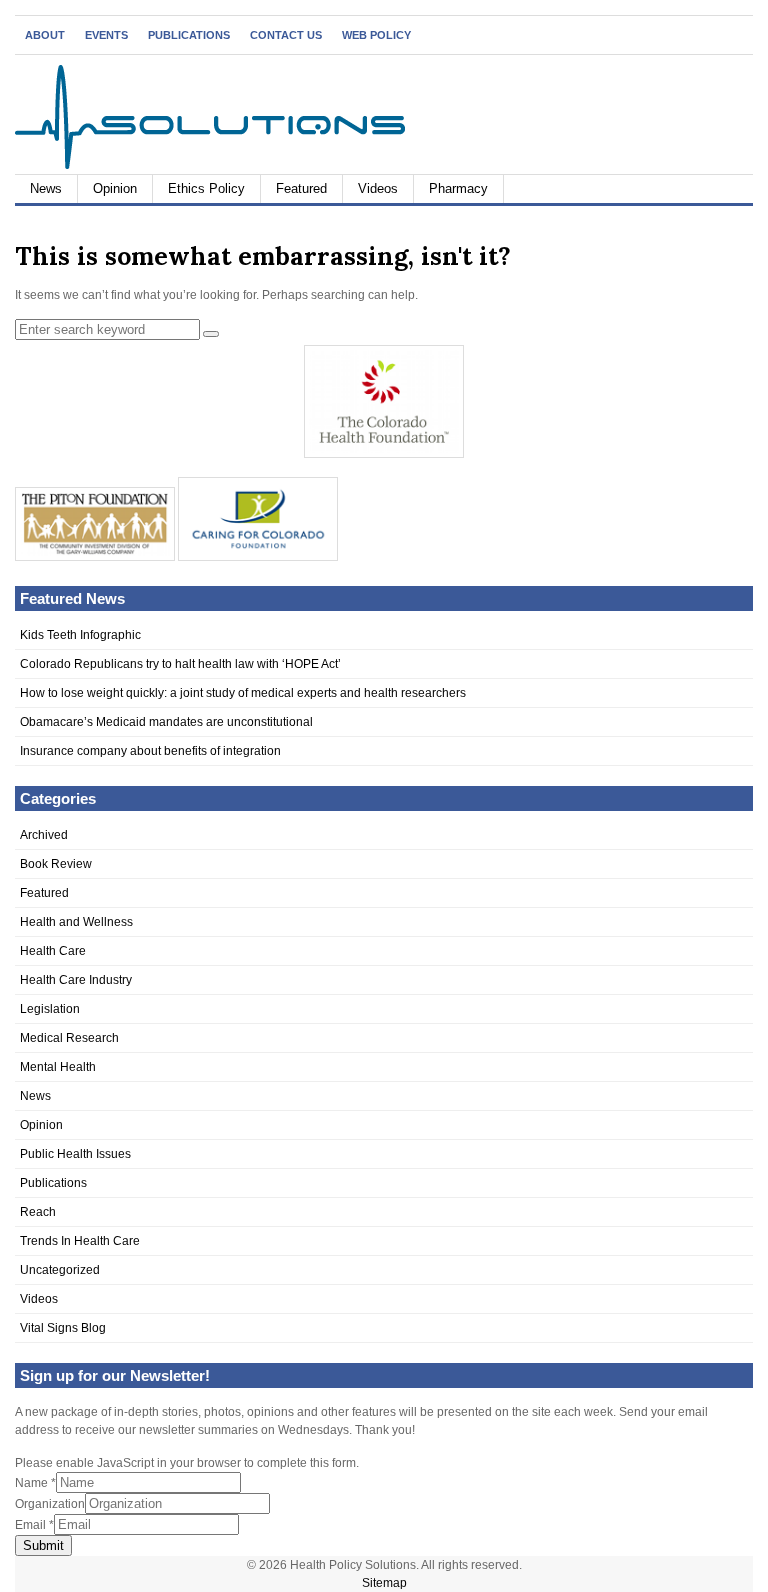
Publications (189, 35)
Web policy (376, 35)
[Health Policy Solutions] (210, 165)
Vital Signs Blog (63, 1328)
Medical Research (69, 1038)
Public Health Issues (75, 1154)
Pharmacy (458, 188)
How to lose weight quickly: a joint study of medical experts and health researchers (243, 693)
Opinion (115, 188)
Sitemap (384, 1583)
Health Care (53, 951)
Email (34, 1525)
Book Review (56, 864)
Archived (44, 835)
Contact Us (286, 35)
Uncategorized (60, 1270)
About (45, 35)
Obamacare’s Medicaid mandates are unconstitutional (166, 722)
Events (106, 35)
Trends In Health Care (80, 1241)
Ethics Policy (206, 188)
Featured (301, 188)
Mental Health (58, 1067)
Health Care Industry (76, 980)
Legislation (50, 1009)
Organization (50, 1504)
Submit (43, 1545)
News (46, 188)
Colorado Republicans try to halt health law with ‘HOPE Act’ (180, 664)
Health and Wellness (76, 922)
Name (35, 1483)
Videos (378, 188)
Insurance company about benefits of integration (150, 751)
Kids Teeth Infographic (80, 635)
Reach (38, 1212)
